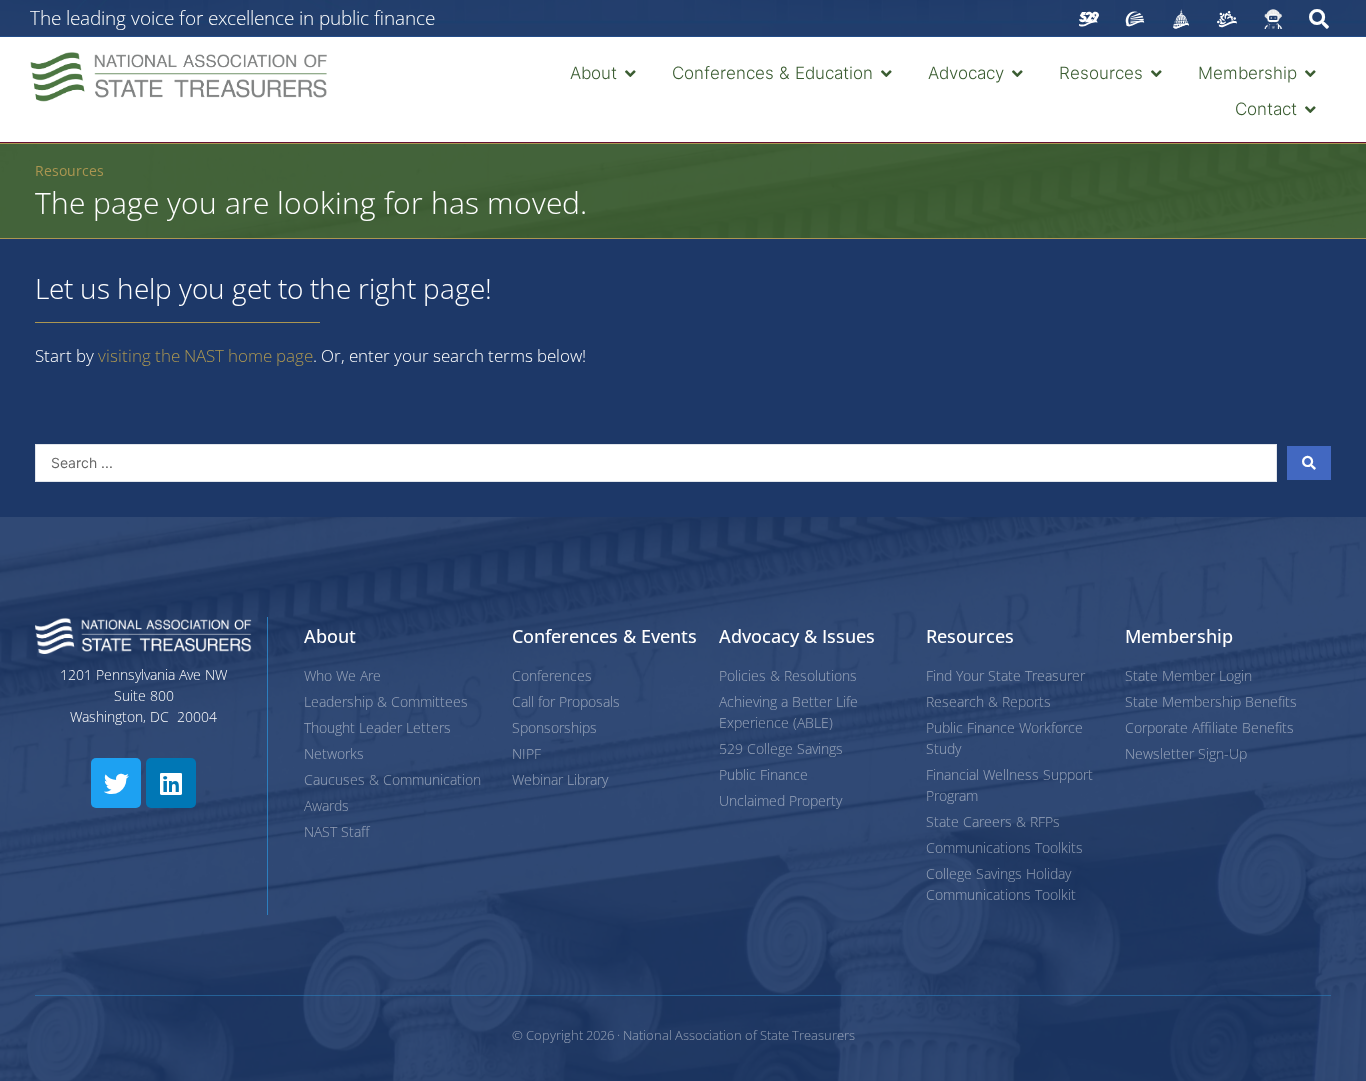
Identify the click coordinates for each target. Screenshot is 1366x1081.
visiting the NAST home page (205, 355)
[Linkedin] (171, 783)
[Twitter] (116, 783)
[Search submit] (1309, 463)
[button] (605, 74)
